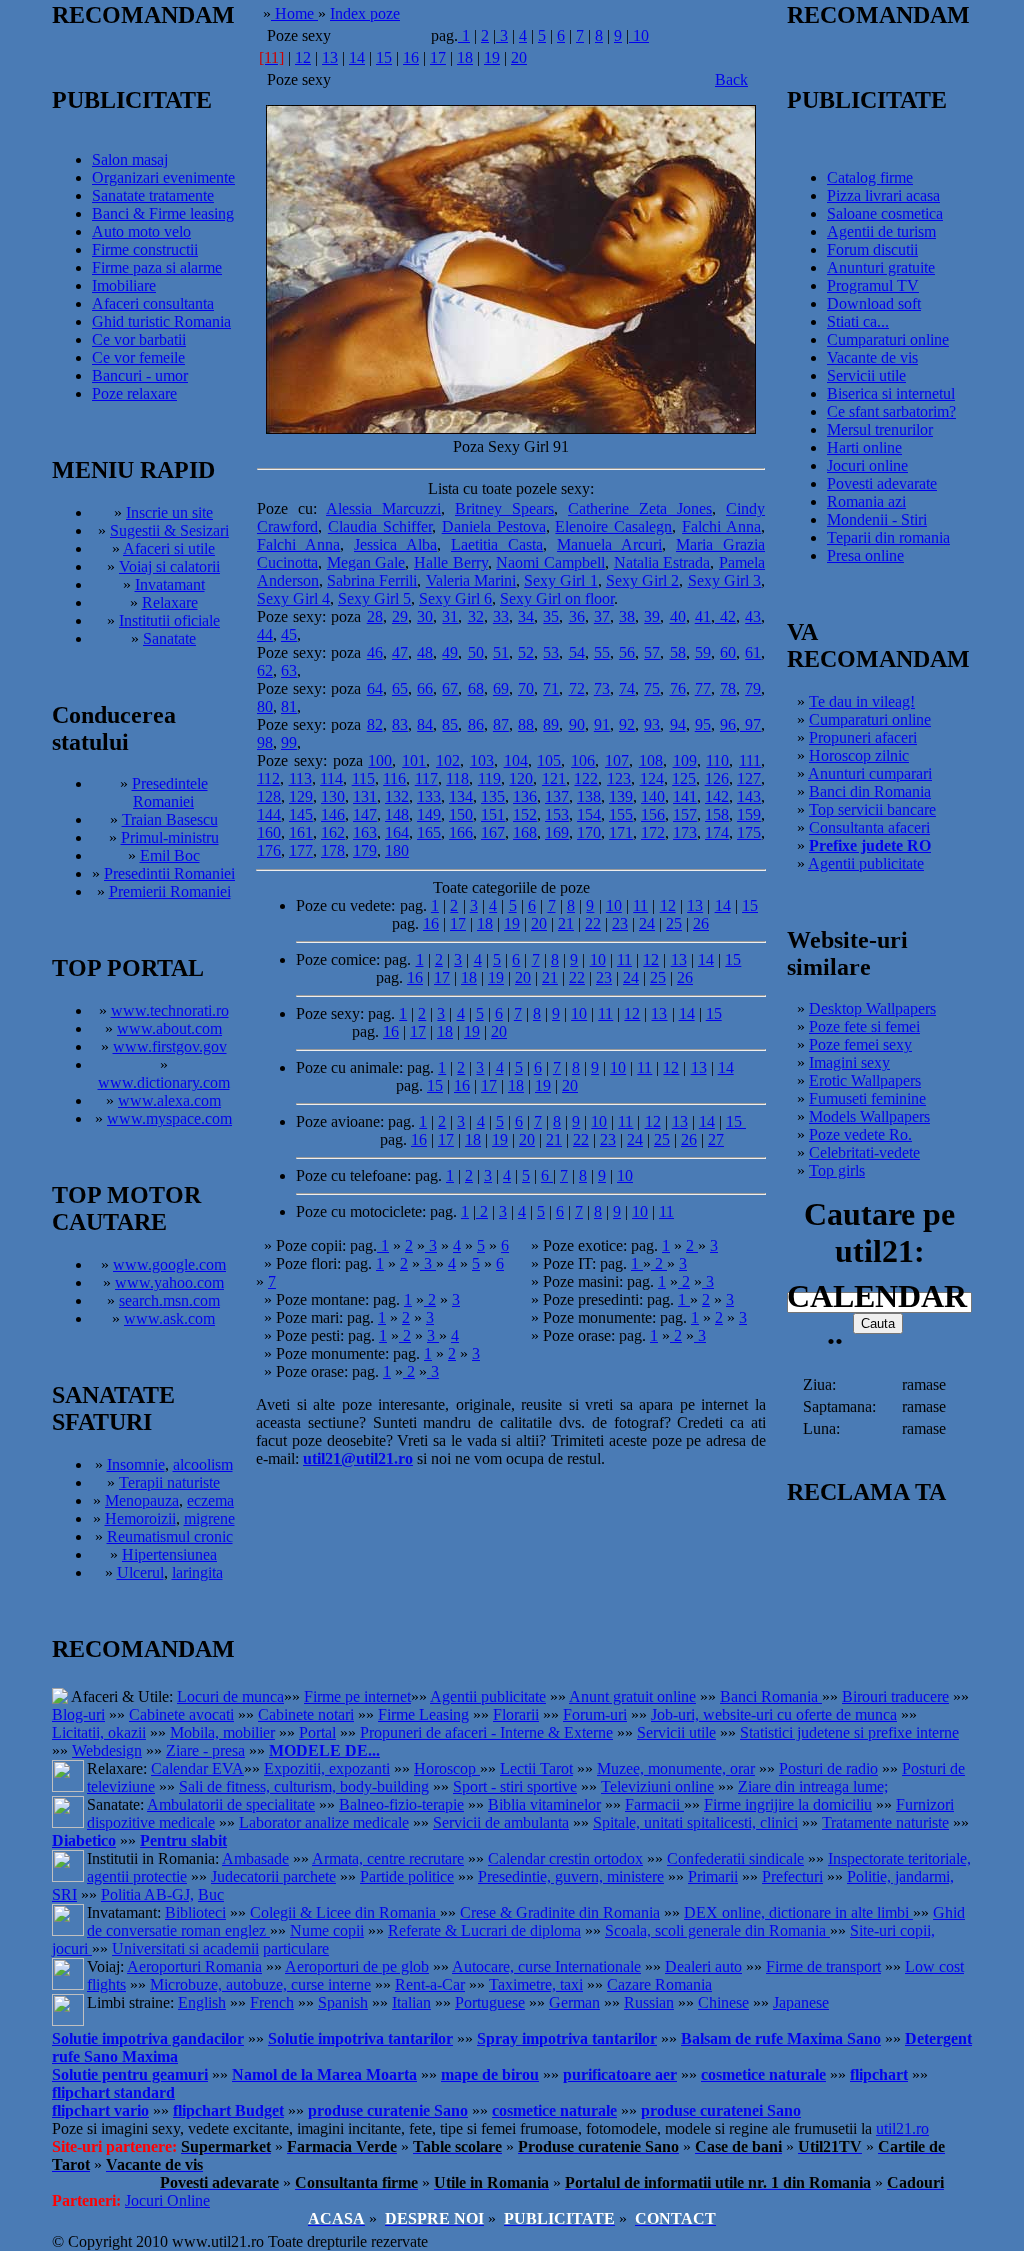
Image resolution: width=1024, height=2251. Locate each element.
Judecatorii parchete (273, 1876)
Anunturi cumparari (870, 773)
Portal (317, 1732)
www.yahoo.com (169, 1282)
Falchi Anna (721, 526)
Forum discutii (872, 249)
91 (602, 724)
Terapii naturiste (169, 1482)
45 (289, 634)
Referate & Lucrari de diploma (484, 1930)
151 (493, 814)
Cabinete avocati (181, 1714)
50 (476, 652)
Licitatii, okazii (99, 1732)
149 (429, 814)
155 (621, 814)
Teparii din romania (888, 537)
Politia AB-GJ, (147, 1894)
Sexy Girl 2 (642, 580)
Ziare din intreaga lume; (813, 1786)
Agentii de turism (881, 231)
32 (476, 616)
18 (465, 57)
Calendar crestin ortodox (565, 1858)
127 (749, 778)
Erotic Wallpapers (865, 1080)
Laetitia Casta (497, 544)
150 (461, 814)
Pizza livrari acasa (883, 195)
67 (450, 688)
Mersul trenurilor (880, 429)
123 (619, 778)
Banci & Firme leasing (163, 213)
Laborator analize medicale (324, 1822)
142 (717, 796)
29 (400, 616)
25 (674, 923)
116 (394, 778)
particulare (296, 1948)
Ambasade (255, 1858)
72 (577, 688)
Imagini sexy (849, 1062)
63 (289, 670)
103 (482, 760)
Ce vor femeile (138, 357)
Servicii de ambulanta (501, 1822)
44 (265, 634)
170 (589, 832)
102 (448, 760)
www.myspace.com (169, 1118)
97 (750, 724)
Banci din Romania (870, 791)
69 (501, 688)
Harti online (864, 447)
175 (749, 832)
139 (621, 796)
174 (717, 832)
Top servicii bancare (872, 809)
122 (586, 778)
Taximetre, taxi (536, 1984)
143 (749, 796)
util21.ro (902, 2128)
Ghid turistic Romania (161, 321)
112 (268, 778)
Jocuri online (867, 465)
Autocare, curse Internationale (546, 1966)
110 (717, 760)
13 (330, 57)
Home (294, 13)
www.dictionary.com (164, 1082)
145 (301, 814)
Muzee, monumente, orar (676, 1768)
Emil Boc (170, 855)
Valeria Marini (471, 580)
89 (551, 724)
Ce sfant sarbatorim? (891, 411)
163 (365, 832)
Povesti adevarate (882, 483)
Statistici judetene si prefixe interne (849, 1732)
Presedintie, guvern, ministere (571, 1876)
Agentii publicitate (866, 863)
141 (685, 796)
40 (678, 616)
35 (551, 616)
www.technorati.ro (170, 1010)
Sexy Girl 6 (455, 598)
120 (521, 778)
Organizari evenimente (163, 177)
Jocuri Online (167, 2200)
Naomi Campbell (550, 562)
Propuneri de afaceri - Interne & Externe (486, 1732)
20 (519, 57)
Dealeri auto (703, 1966)
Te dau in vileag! (862, 701)
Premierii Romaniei (170, 891)
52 (526, 652)
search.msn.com (169, 1300)
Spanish (343, 2002)
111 (750, 760)
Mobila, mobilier (222, 1732)
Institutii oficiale (169, 620)
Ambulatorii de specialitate (231, 1804)
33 (501, 616)
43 (753, 616)
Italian (411, 2002)
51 (501, 652)
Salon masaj (130, 159)
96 (728, 724)
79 (753, 688)
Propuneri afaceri (863, 737)
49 (450, 652)
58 (678, 652)
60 (728, 652)
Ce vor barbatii (139, 339)
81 (289, 706)
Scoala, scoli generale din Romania (717, 1930)
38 (627, 616)
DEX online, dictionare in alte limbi (798, 1912)
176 (269, 850)
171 (621, 832)
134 (461, 796)
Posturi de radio (828, 1768)
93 (652, 724)
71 (551, 688)
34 (526, 616)
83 (400, 724)
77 (703, 688)
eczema (210, 1500)
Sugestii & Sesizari (169, 530)
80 (265, 706)
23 (620, 923)
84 (425, 724)
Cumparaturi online (888, 339)
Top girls (837, 1170)
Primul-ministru (170, 837)
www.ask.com (169, 1318)
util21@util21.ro (358, 1458)
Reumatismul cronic (170, 1536)
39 (652, 616)
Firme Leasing (423, 1714)
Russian (649, 2002)
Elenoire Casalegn (613, 526)
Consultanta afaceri (869, 827)
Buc (211, 1894)
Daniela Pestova (494, 526)
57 (652, 652)
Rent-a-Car (430, 1984)
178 (333, 850)
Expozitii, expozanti (327, 1768)
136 (525, 796)
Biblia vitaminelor (544, 1804)
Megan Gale (366, 562)
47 (400, 652)
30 (425, 616)
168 (525, 832)
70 (526, 688)
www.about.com (169, 1028)
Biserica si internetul (891, 393)
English (202, 2002)
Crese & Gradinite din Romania (560, 1912)
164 (397, 832)
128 (269, 796)
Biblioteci (195, 1912)
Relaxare (170, 602)
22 (593, 923)
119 (489, 778)
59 (703, 652)
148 (397, 814)
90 (577, 724)
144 (269, 814)
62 (265, 670)
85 (450, 724)
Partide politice (407, 1876)
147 (365, 814)
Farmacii (654, 1804)
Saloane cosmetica (885, 213)
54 (577, 652)
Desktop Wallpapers (872, 1008)
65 (400, 688)
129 (301, 796)
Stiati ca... (858, 321)
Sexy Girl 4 (293, 598)
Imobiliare (124, 285)
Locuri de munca (230, 1696)
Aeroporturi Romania (194, 1966)
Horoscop (447, 1768)
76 (678, 688)
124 (652, 778)
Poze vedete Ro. (860, 1134)
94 (678, 724)
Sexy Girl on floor (557, 598)
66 (425, 688)
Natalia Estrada (662, 562)
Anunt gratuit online (632, 1696)
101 (414, 760)
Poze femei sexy (860, 1044)
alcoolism (203, 1464)
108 (651, 760)
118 (457, 778)
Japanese (801, 2002)
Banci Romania (771, 1696)
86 (476, 724)
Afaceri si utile (169, 548)
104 (516, 760)
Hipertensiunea (169, 1554)
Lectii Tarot (536, 1768)
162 (333, 832)
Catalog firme (870, 177)
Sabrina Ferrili (372, 580)
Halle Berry (451, 562)
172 (653, 832)
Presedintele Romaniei (170, 792)
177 (301, 850)
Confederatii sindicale (735, 1858)
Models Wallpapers (869, 1116)
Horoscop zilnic (859, 755)
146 (333, 814)
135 (493, 796)
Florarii (516, 1714)
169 (557, 832)
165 (429, 832)
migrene (209, 1518)
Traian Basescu (170, 819)
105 (549, 760)
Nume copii (327, 1930)
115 (363, 778)
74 (627, 688)
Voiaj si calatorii (169, 566)
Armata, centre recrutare (388, 1858)
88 (526, 724)
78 (728, 688)
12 (303, 57)
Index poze (365, 13)
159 (749, 814)
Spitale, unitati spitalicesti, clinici (695, 1822)
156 (653, 814)
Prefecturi (792, 1876)
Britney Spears (504, 508)
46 (375, 652)
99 (289, 742)
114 (331, 778)
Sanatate (169, 638)
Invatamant (170, 584)
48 (425, 652)
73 (602, 688)
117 (426, 778)
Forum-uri (595, 1714)
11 (640, 905)
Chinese (723, 2002)
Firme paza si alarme (157, 267)
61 (753, 652)
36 (577, 616)
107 (617, 760)
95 (703, 724)
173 (685, 832)
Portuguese (490, 2002)
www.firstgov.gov (170, 1046)
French (272, 2002)
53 (551, 652)
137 (557, 796)
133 (429, 796)
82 (375, 724)
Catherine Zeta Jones (640, 508)
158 (717, 814)
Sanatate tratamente (153, 195)
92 (627, 724)
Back (731, 79)
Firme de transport (823, 1966)
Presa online (865, 555)
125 (684, 778)
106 (583, 760)
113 (300, 778)
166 (461, 832)
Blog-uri (78, 1714)
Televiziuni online (657, 1786)
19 (492, 57)
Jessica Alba (395, 544)
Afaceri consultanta (153, 303)
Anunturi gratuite (881, 267)
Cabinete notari (306, 1714)
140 (653, 796)
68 (476, 688)
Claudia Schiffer (380, 526)
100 (380, 760)
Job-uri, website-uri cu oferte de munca (774, 1714)
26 (701, 923)
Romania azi (866, 501)
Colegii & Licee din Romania (345, 1912)
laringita (197, 1572)
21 (566, 923)
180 (397, 850)
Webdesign (107, 1750)
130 (333, 796)
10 (639, 35)
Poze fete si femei (864, 1026)
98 (265, 742)
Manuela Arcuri (609, 544)
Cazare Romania (659, 1984)
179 (365, 850)
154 (589, 814)
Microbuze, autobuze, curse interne (260, 1984)
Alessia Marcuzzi (383, 508)
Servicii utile (866, 375)
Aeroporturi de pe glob (357, 1966)
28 (375, 616)
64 (375, 688)
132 (397, 796)
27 (716, 1139)
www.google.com (169, 1264)
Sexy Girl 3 (724, 580)
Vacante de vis (872, 357)
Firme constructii (145, 249)
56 (627, 652)
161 (301, 832)
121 (554, 778)
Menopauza (142, 1500)
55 (602, 652)
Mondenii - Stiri (877, 519)
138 (589, 796)
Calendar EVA (197, 1768)
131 (365, 796)
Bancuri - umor (140, 375)
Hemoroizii (140, 1518)
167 (493, 832)
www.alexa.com (169, 1100)
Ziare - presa (205, 1750)
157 (685, 814)
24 (647, 923)
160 (269, 832)
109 (685, 760)
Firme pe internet (357, 1696)
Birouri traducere (895, 1696)
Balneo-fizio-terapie (401, 1804)
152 (525, 814)
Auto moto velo (141, 231)
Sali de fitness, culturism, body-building (304, 1786)
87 (501, 724)
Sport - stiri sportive (515, 1786)
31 (450, 616)
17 (438, 57)
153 (557, 814)
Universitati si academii (185, 1948)
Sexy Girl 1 (560, 580)
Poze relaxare (134, 393)
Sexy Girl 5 (374, 598)
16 (411, 57)
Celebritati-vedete (864, 1152)
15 (384, 57)
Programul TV (873, 285)
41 (703, 616)
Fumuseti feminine (867, 1098)
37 (602, 616)
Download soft (874, 303)
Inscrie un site (169, 512)
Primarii (713, 1876)
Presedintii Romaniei (169, 873)
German (574, 2002)
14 (357, 57)
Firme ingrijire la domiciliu (788, 1804)
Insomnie (136, 1464)
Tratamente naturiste (885, 1822)
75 (652, 688)
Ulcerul (140, 1572)
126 (717, 778)
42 (725, 616)
